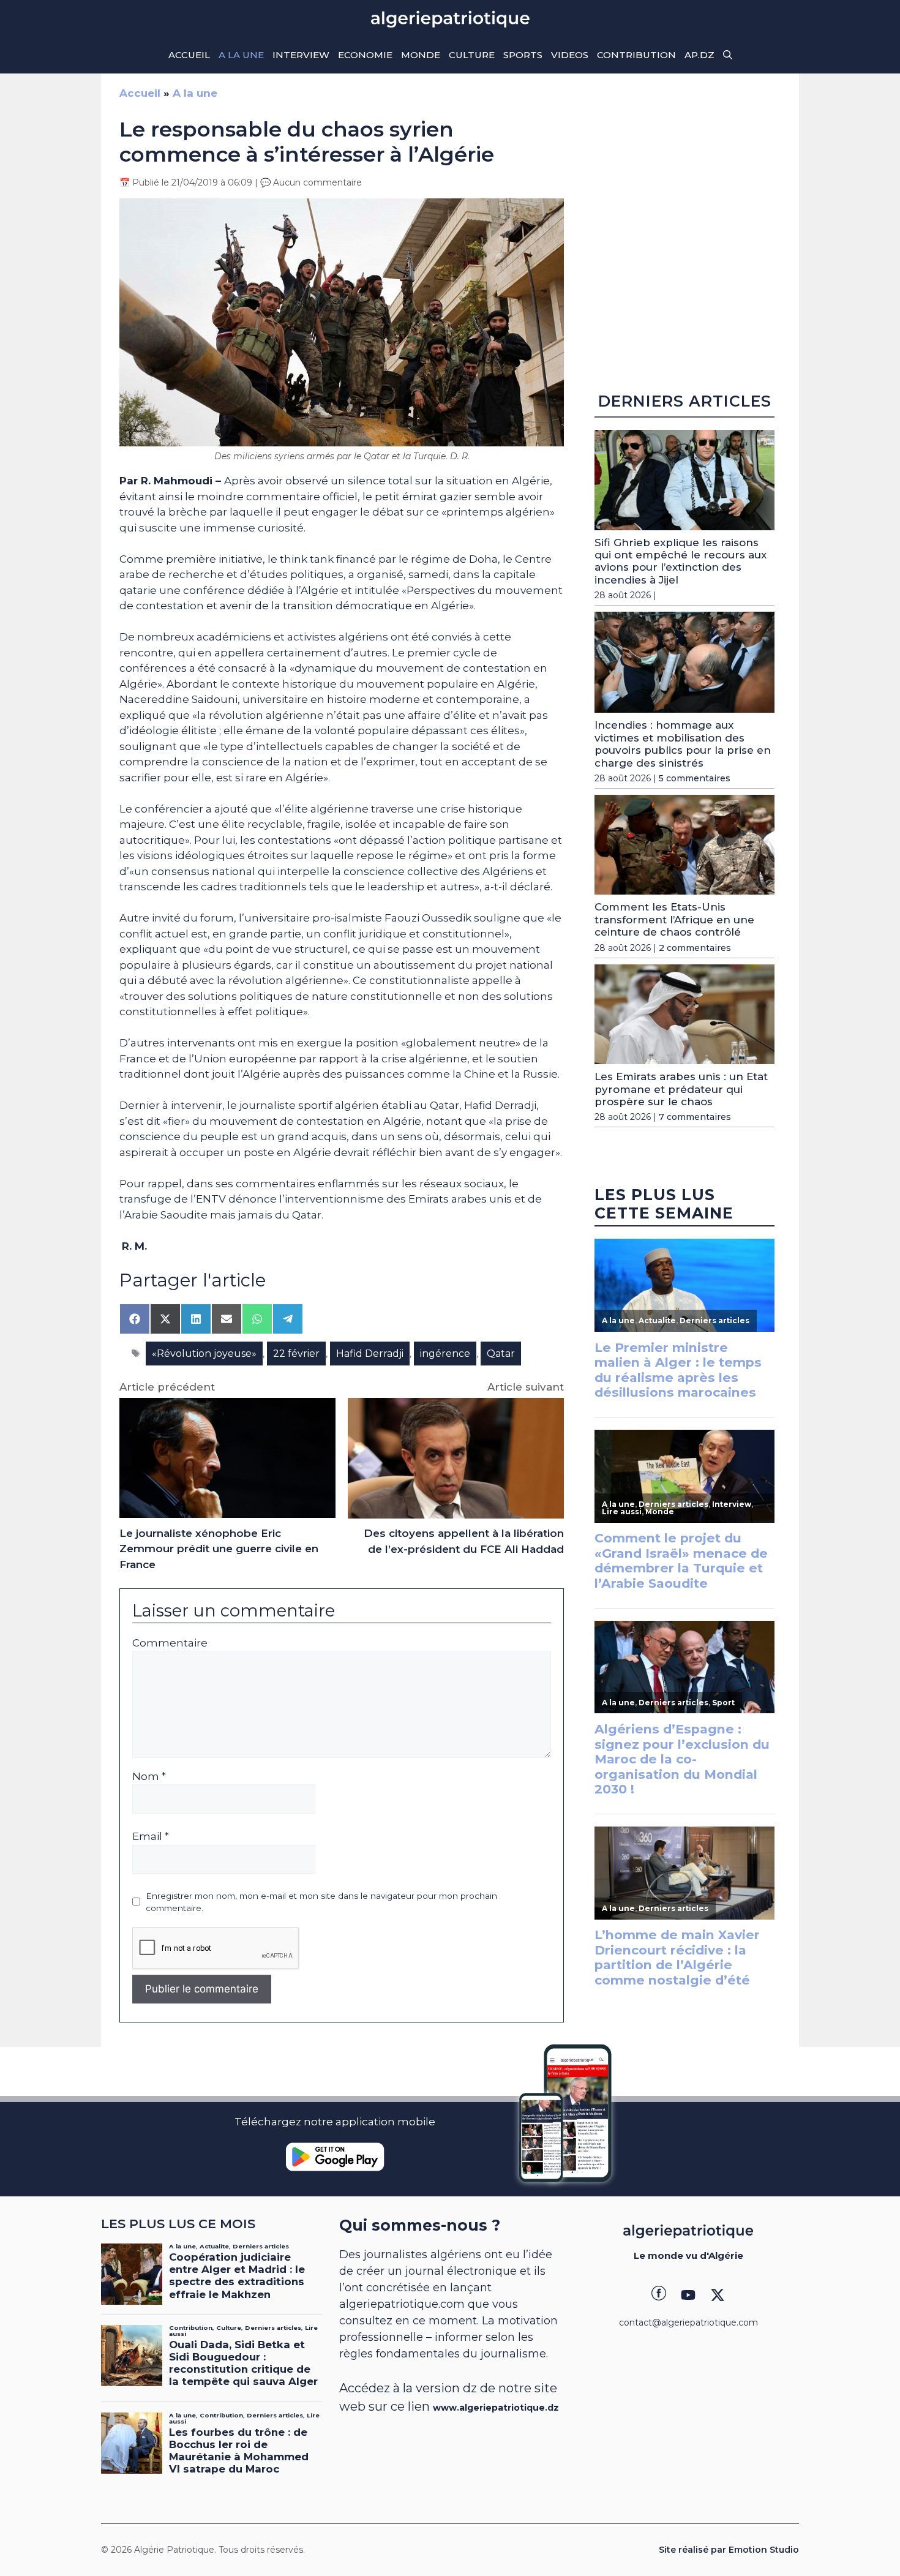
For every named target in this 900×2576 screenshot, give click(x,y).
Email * (151, 1836)
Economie (365, 55)
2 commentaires (695, 948)
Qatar (501, 1354)
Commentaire (170, 1643)
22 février (296, 1354)
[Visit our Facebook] (659, 2295)
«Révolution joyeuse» (204, 1354)
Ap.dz (699, 55)
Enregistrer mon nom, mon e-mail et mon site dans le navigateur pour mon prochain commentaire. (321, 1902)
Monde (421, 55)
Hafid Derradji (370, 1354)
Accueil (189, 55)
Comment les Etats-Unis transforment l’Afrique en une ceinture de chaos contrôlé (674, 919)
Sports (523, 55)
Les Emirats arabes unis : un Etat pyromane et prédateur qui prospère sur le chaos (681, 1089)
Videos (570, 55)
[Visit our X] (718, 2295)
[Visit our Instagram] (688, 2295)
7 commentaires (695, 1117)
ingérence (445, 1354)
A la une (241, 55)
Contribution (636, 55)
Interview (301, 55)
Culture (472, 55)
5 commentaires (695, 778)
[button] (728, 55)
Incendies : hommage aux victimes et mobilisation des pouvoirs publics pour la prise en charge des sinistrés (683, 744)
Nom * (149, 1776)
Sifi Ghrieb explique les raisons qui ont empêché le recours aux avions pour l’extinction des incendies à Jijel (681, 561)
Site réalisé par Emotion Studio (729, 2550)
